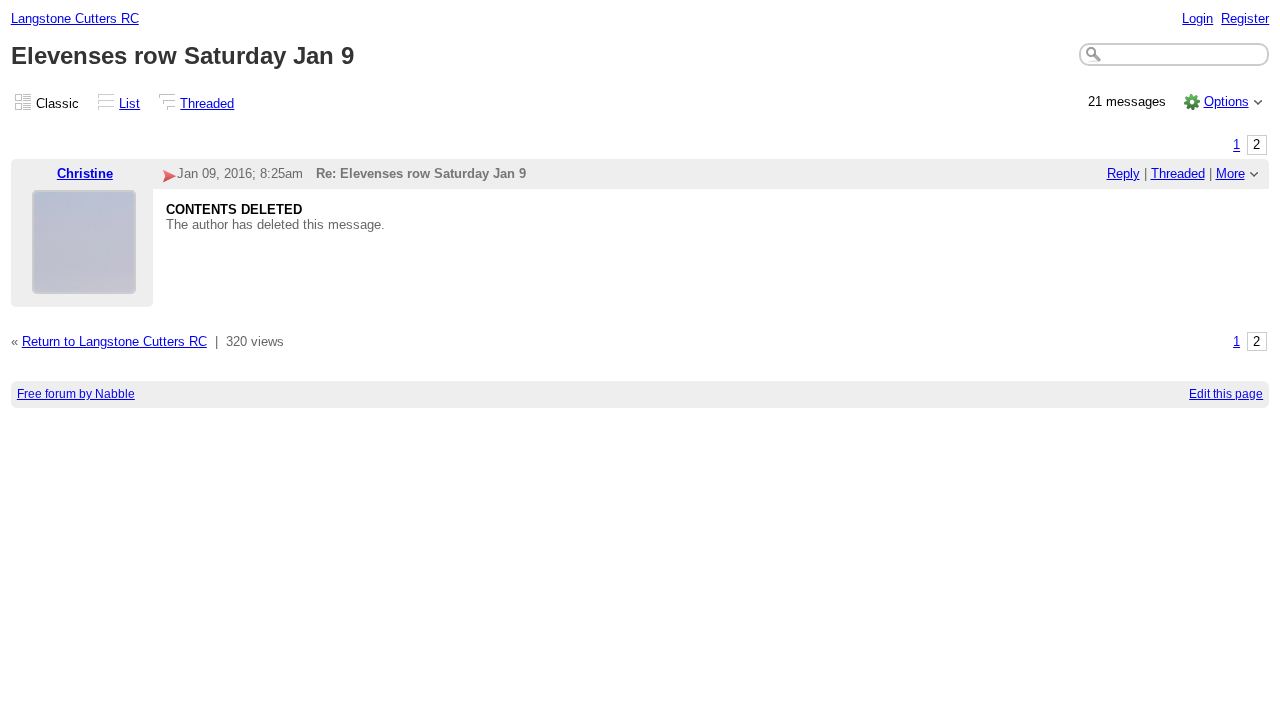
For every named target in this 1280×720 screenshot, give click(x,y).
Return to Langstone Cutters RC (114, 341)
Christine (85, 173)
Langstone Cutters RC (75, 18)
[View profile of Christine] (84, 281)
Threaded (207, 103)
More (1230, 173)
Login (1197, 18)
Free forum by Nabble (76, 394)
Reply (1123, 173)
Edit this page (1226, 394)
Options (1226, 101)
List (129, 103)
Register (1245, 18)
